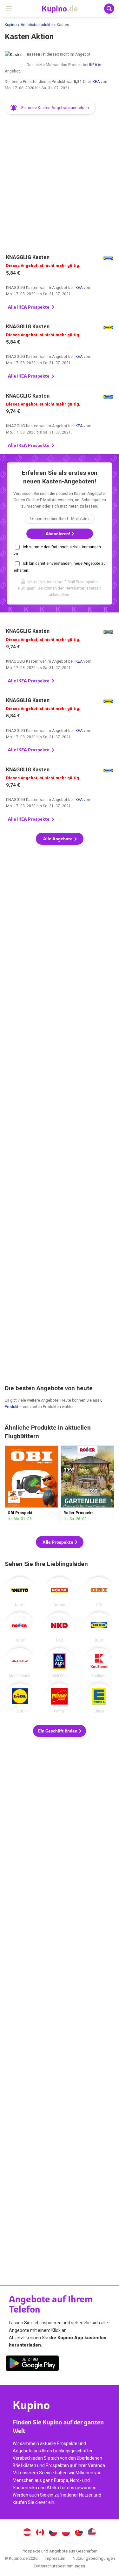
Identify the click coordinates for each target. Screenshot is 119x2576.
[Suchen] (109, 9)
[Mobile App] (32, 2364)
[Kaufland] (99, 1663)
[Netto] (20, 1592)
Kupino (11, 25)
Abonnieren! (58, 534)
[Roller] (20, 1627)
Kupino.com (92, 2533)
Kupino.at (27, 2533)
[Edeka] (99, 1698)
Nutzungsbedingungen (94, 2558)
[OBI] (99, 1592)
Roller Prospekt (87, 1485)
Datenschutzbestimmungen (60, 2566)
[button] (50, 108)
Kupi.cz (53, 2533)
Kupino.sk (79, 2533)
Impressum (55, 2558)
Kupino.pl (66, 2533)
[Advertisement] (60, 181)
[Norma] (59, 1592)
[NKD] (59, 1627)
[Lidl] (20, 1698)
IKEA (93, 65)
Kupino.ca (40, 2533)
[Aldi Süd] (59, 1663)
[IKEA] (99, 1627)
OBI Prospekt (32, 1485)
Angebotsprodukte (37, 25)
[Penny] (59, 1698)
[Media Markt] (20, 1663)
